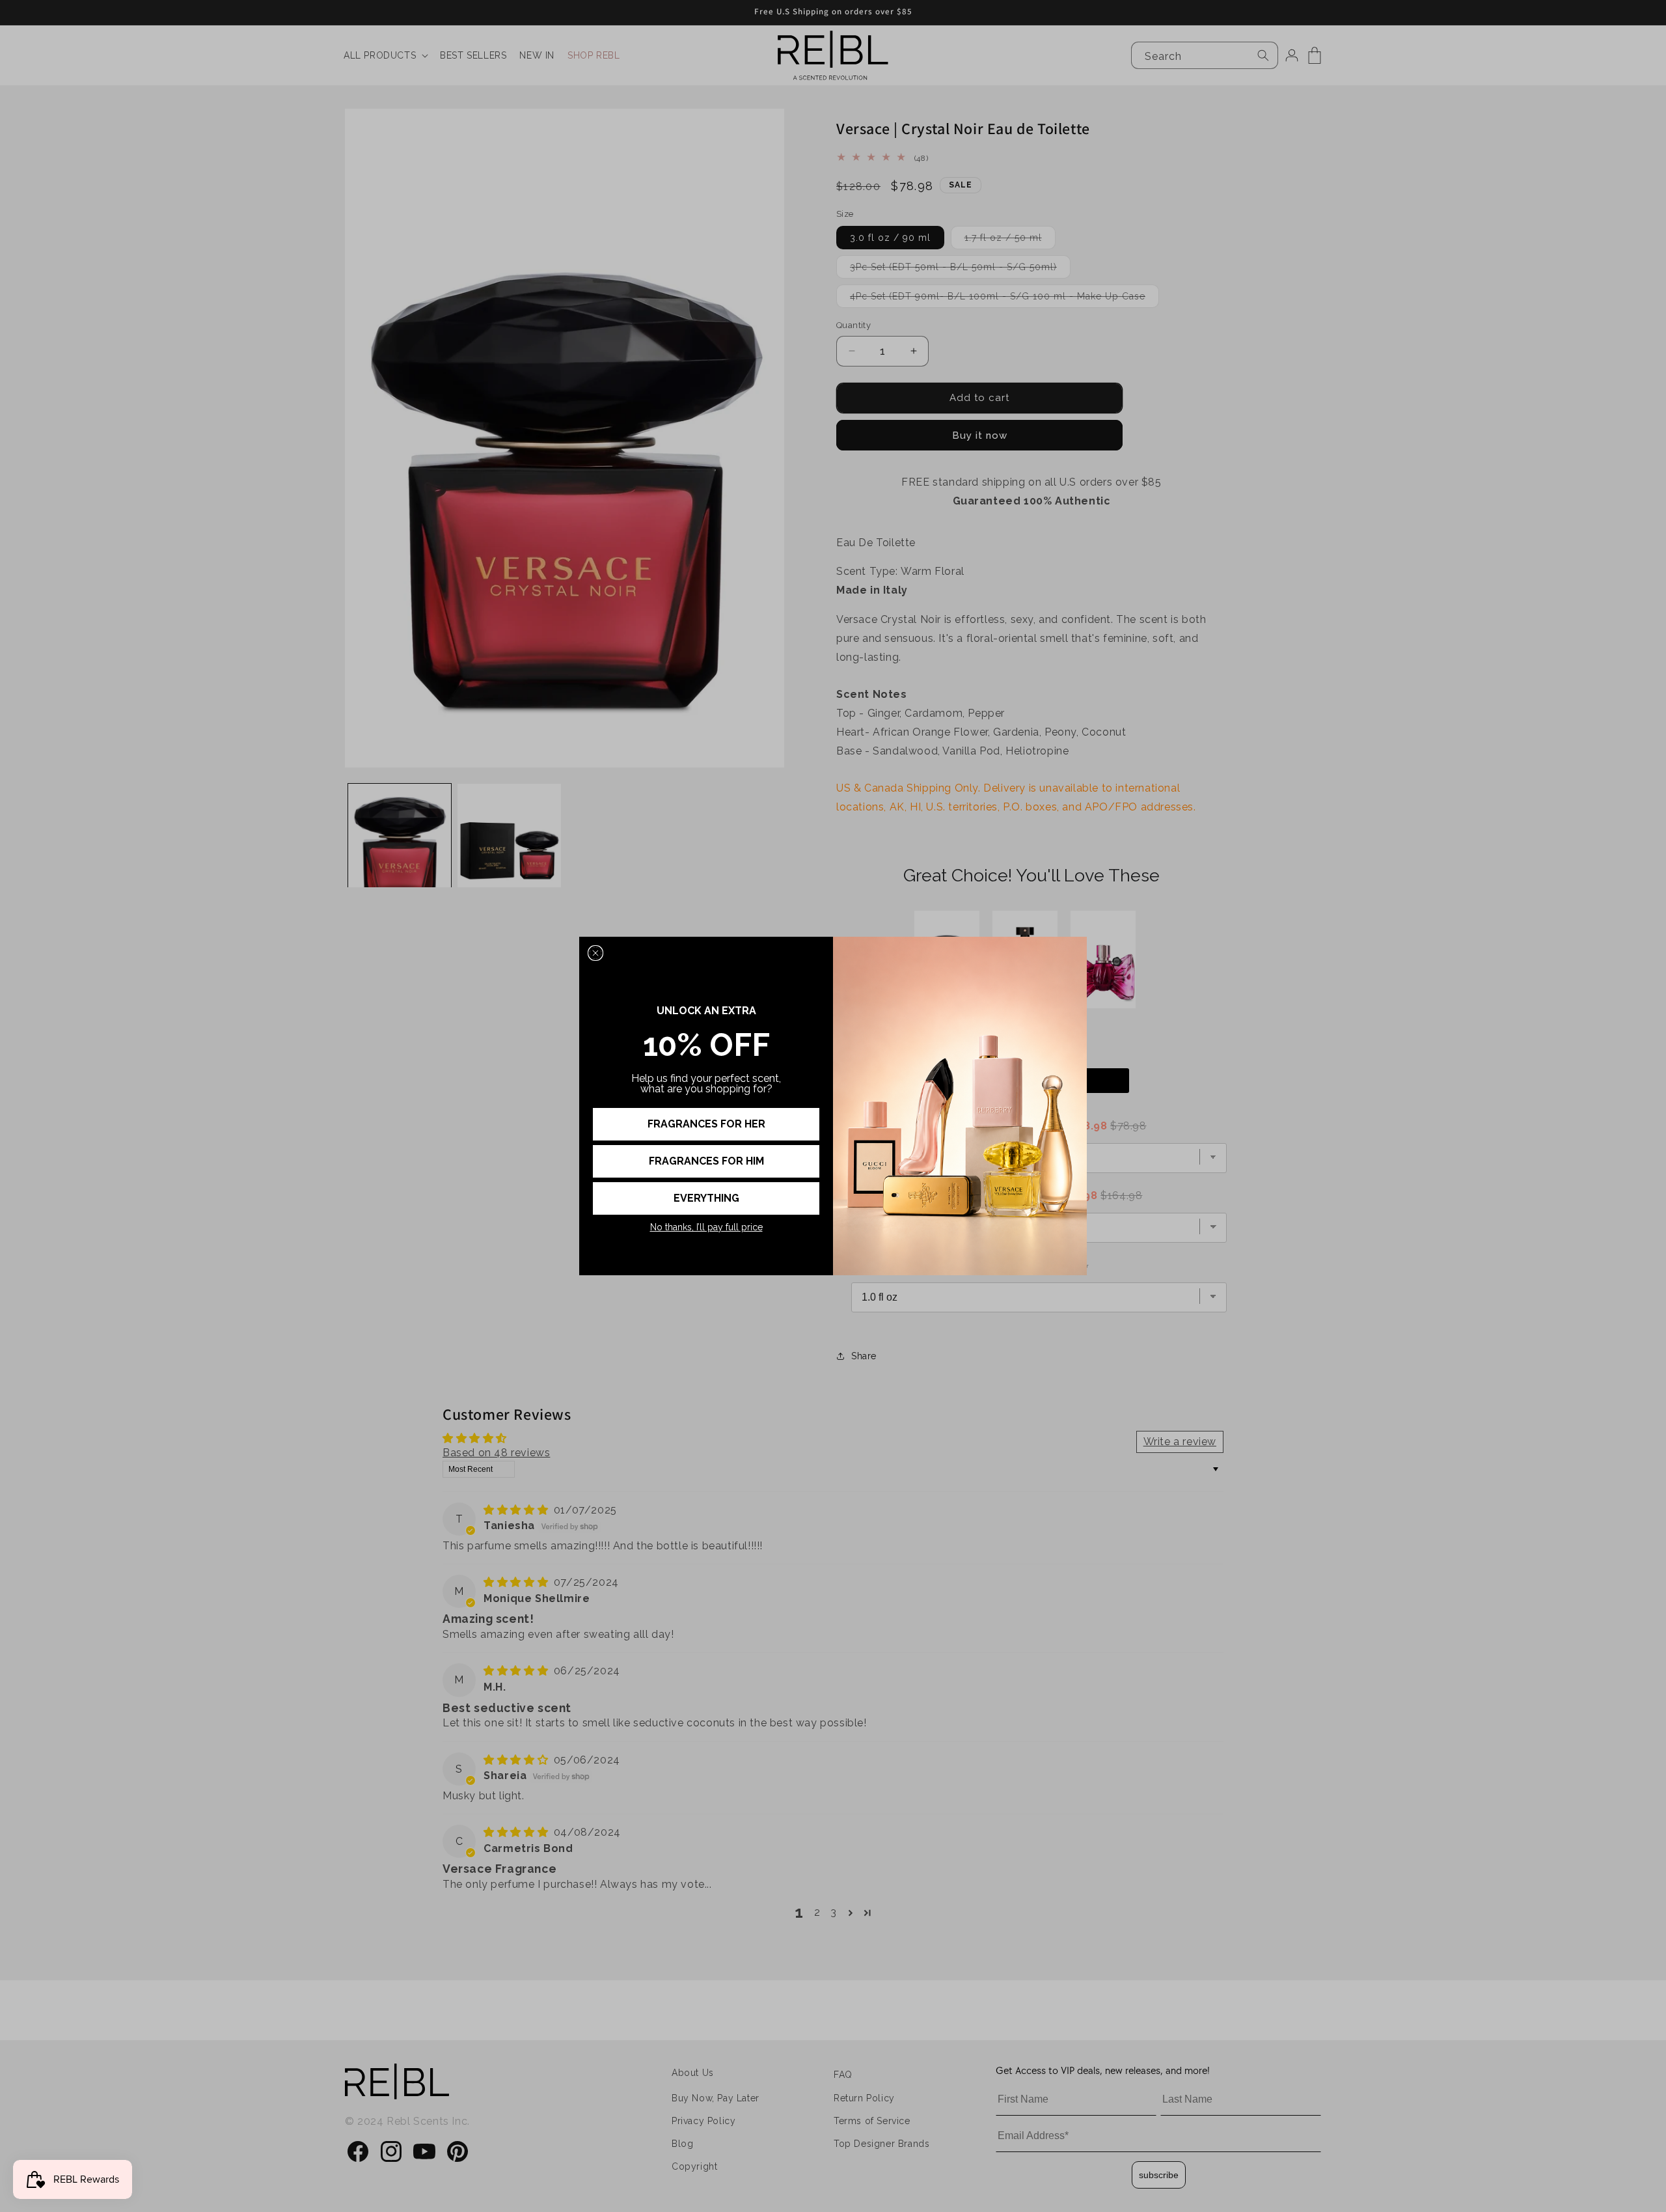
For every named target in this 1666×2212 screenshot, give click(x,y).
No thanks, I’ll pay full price (706, 1227)
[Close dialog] (595, 953)
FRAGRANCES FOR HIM (706, 1161)
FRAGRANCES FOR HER (706, 1124)
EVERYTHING (706, 1198)
